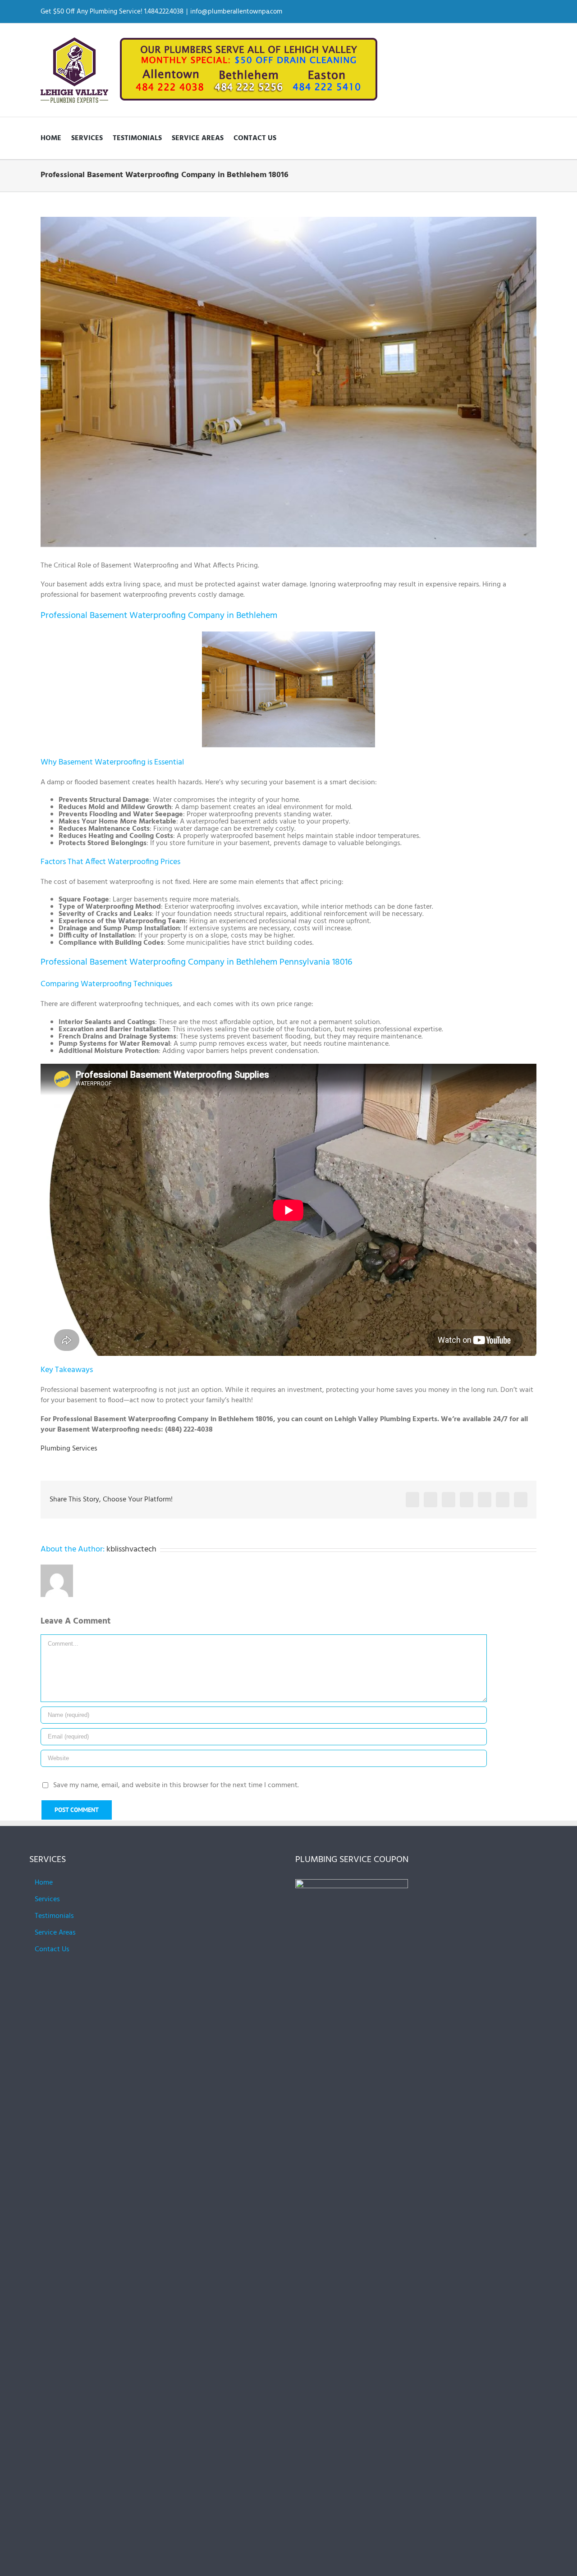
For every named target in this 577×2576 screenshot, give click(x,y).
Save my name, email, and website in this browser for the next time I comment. (176, 1785)
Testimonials (54, 1916)
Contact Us (52, 1949)
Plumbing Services (69, 1449)
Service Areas (55, 1933)
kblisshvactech (131, 1549)
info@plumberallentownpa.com (236, 12)
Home (44, 1883)
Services (47, 1899)
